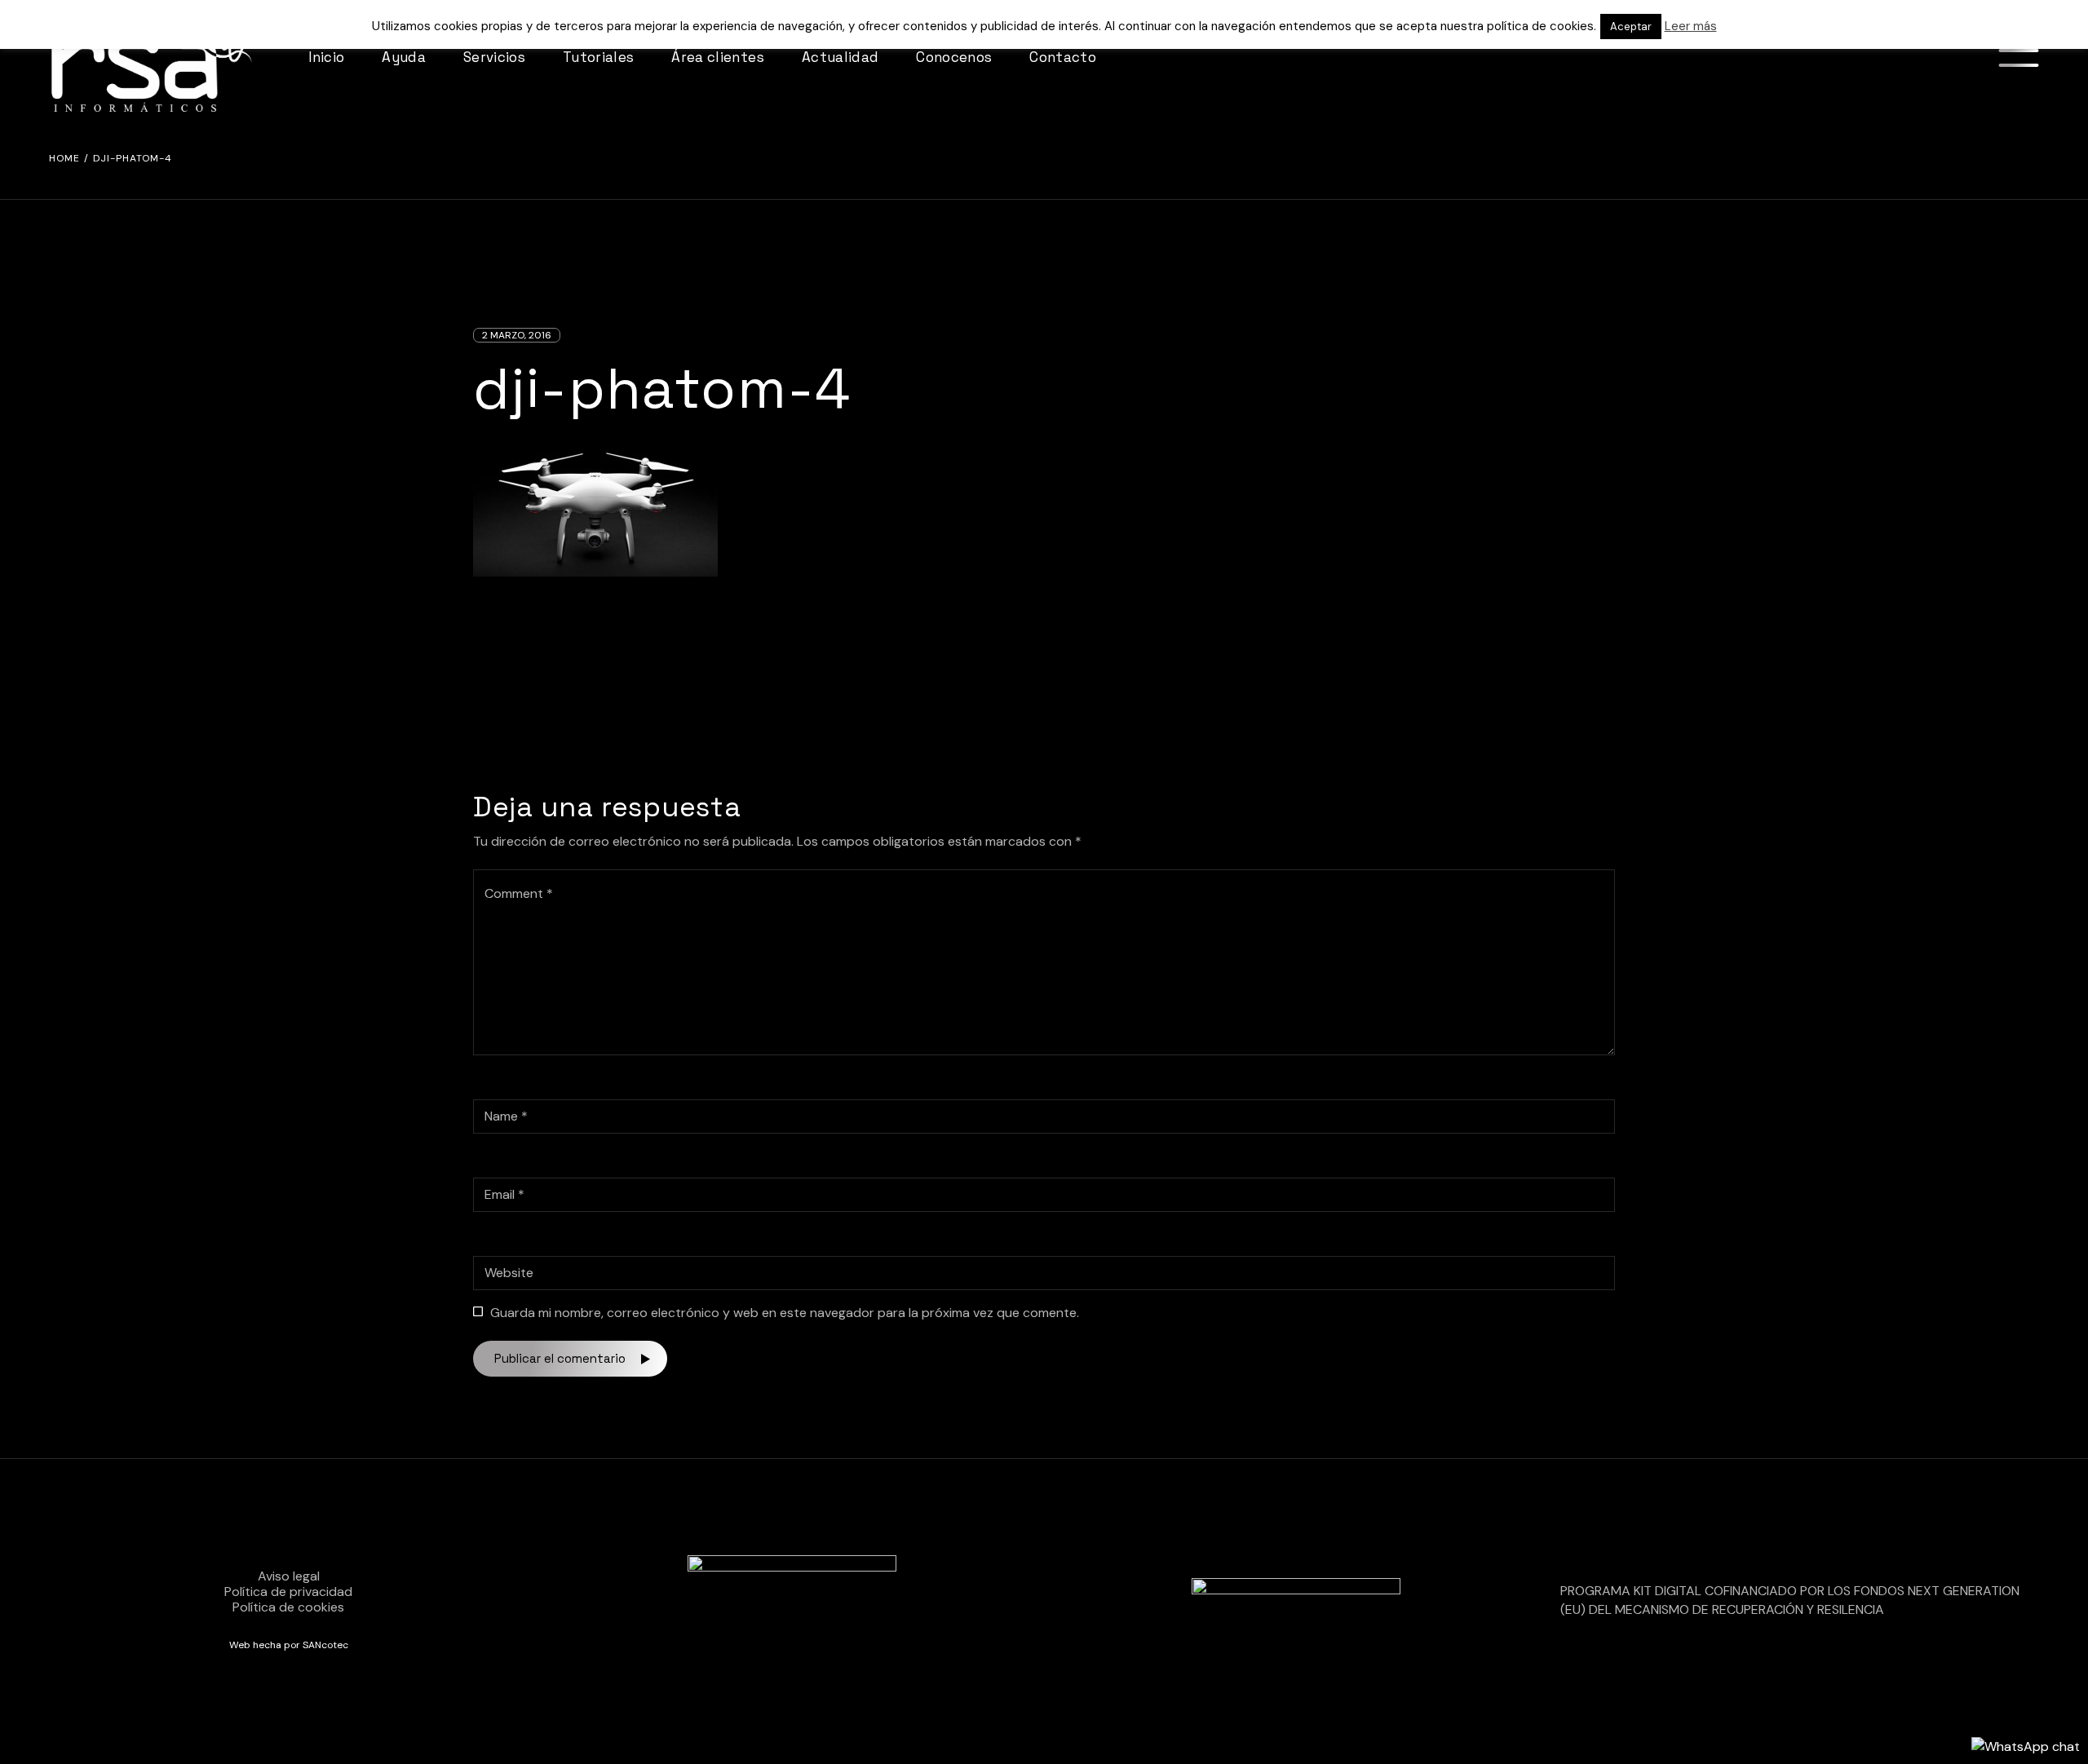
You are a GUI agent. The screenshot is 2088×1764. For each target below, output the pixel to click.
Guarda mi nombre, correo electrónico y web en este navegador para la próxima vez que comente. (785, 1313)
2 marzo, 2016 (517, 335)
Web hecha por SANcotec (289, 1645)
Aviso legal (289, 1576)
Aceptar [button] (1631, 27)
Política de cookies (288, 1607)
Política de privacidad (288, 1592)
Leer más (1691, 26)
